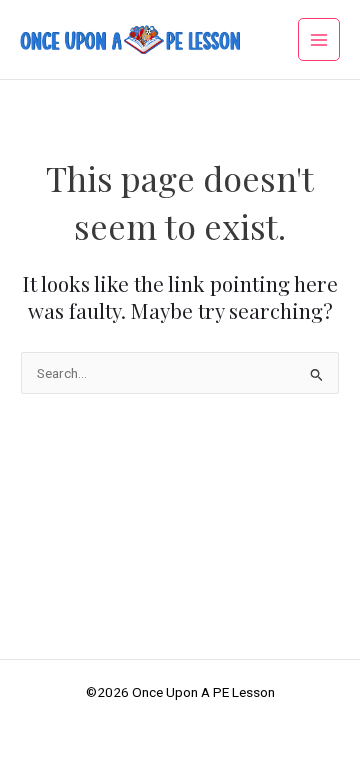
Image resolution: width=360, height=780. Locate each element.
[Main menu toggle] (319, 39)
